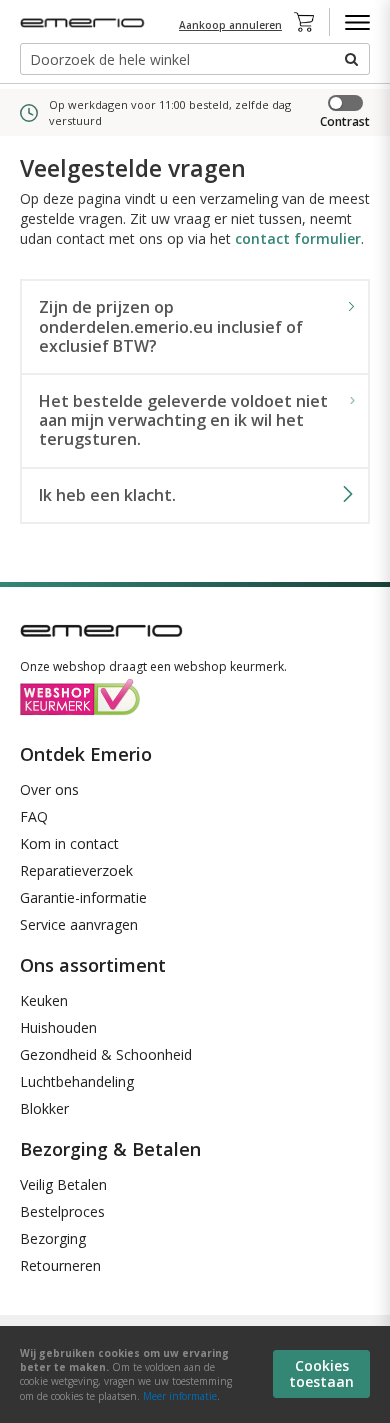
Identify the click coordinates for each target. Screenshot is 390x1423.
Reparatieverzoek (76, 870)
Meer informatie (180, 1396)
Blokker (44, 1108)
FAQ (34, 816)
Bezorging (53, 1238)
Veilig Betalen (63, 1184)
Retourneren (60, 1265)
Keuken (44, 1000)
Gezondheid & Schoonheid (106, 1054)
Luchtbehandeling (77, 1081)
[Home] (85, 22)
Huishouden (58, 1027)
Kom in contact (69, 843)
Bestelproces (62, 1211)
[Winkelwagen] (310, 22)
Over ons (49, 789)
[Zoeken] (350, 59)
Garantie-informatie (83, 897)
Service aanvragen (79, 924)
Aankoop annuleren (230, 25)
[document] (195, 1374)
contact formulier (298, 238)
